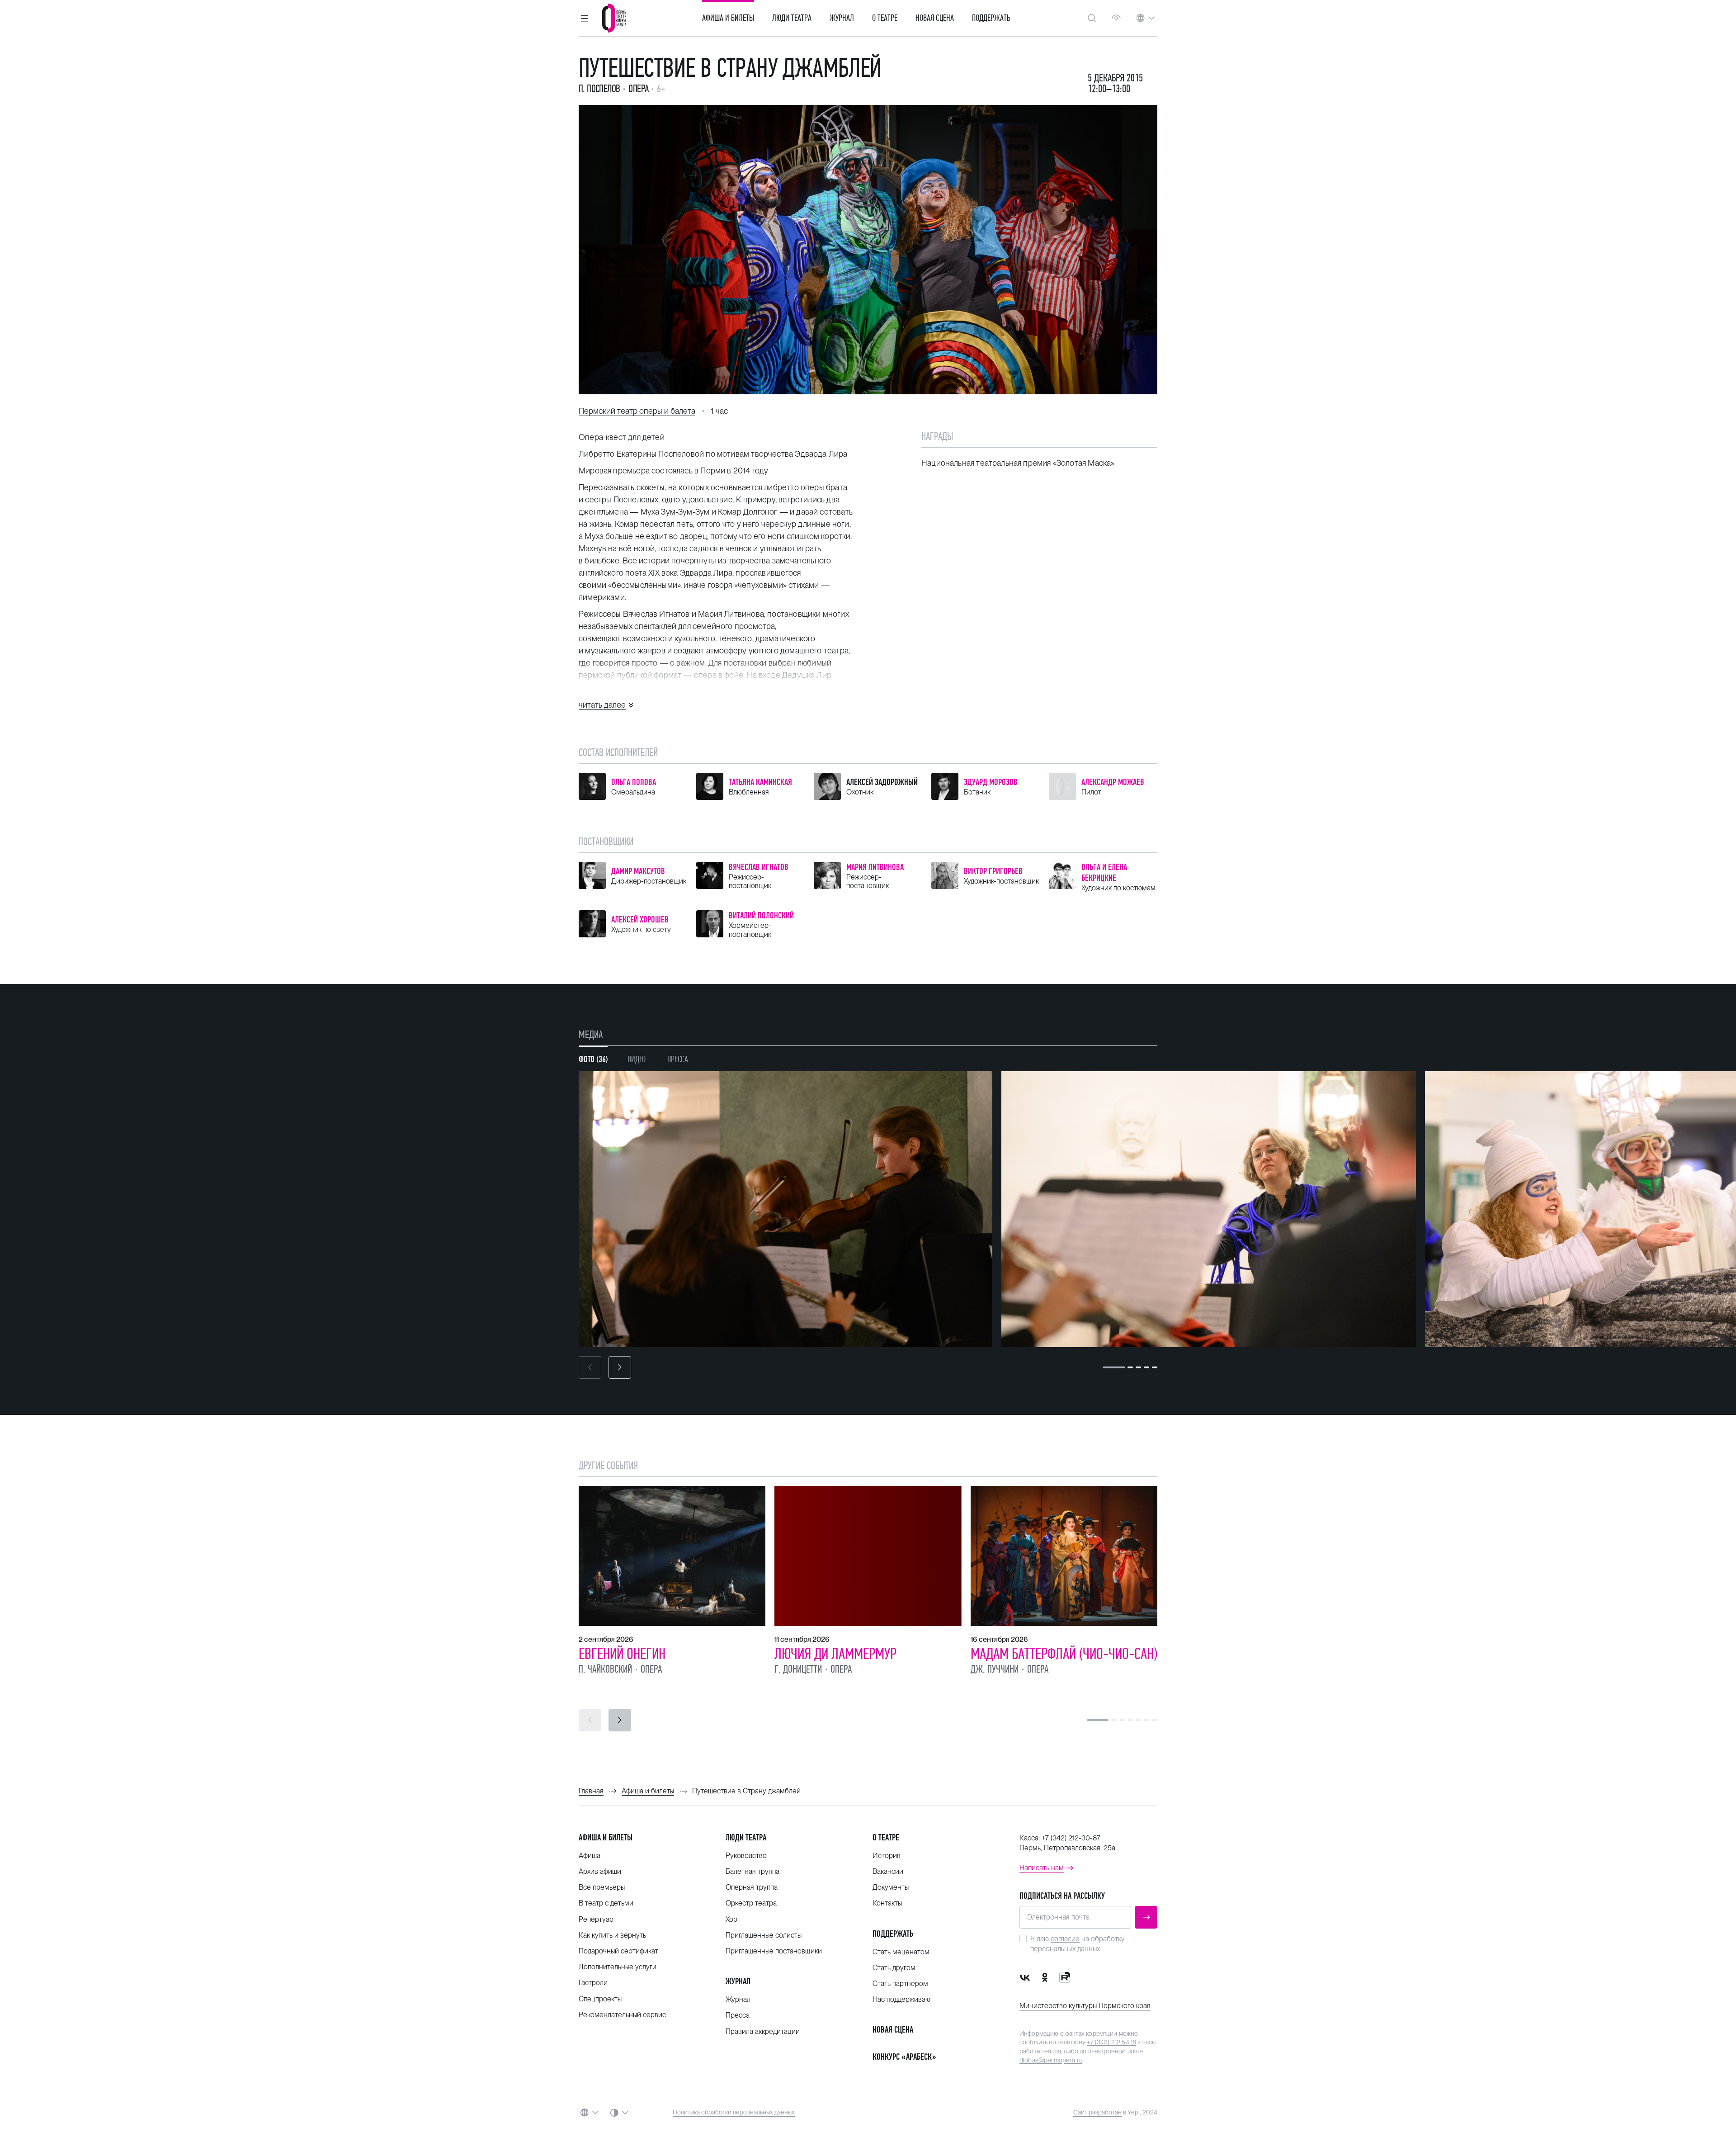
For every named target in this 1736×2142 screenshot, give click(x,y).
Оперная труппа (752, 1887)
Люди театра (792, 18)
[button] (585, 18)
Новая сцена (935, 18)
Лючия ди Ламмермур (835, 1654)
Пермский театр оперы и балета (637, 411)
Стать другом (894, 1968)
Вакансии (888, 1871)
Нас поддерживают (903, 1999)
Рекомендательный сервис (622, 2015)
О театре (885, 18)
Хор (731, 1919)
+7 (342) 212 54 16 (1111, 2042)
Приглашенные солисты (764, 1935)
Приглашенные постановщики (774, 1951)
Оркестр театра (751, 1903)
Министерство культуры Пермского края (1085, 2006)
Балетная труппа (752, 1871)
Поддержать (991, 18)
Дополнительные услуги (618, 1967)
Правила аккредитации (763, 2031)
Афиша (590, 1856)
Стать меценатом (901, 1952)
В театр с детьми (606, 1903)
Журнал (842, 18)
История (887, 1856)
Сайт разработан (1097, 2112)
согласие (1065, 1939)
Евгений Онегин (622, 1654)
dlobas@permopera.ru (1051, 2060)
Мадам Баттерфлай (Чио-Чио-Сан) (1064, 1654)
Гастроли (593, 1983)
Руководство (746, 1856)
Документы (891, 1887)
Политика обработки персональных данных (734, 2112)
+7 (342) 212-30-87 (1071, 1838)
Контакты (887, 1903)
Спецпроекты (600, 1999)
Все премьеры (602, 1887)
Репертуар (596, 1919)
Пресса (738, 2015)
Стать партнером (900, 1984)
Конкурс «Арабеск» (904, 2057)
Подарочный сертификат (618, 1951)
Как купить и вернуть (612, 1935)
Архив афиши (600, 1871)
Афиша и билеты (728, 18)
